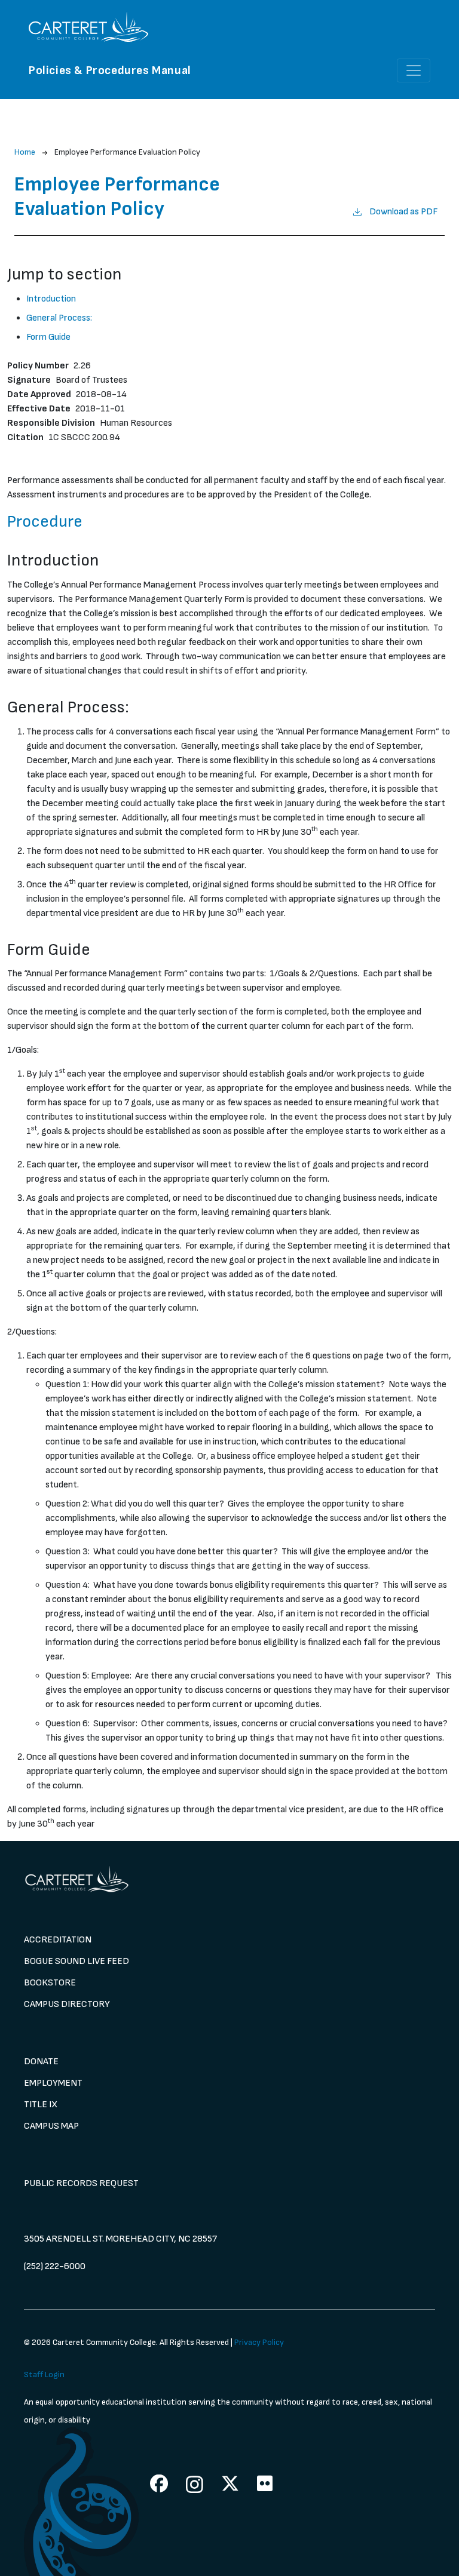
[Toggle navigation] (414, 70)
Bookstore (50, 1983)
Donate (41, 2062)
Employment (53, 2083)
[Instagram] (195, 2484)
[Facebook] (159, 2483)
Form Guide (48, 337)
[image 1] (229, 1879)
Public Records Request (81, 2183)
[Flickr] (265, 2483)
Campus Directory (67, 2004)
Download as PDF (403, 212)
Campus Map (51, 2126)
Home (25, 152)
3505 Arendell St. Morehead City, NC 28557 (120, 2239)
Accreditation (58, 1940)
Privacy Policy (259, 2342)
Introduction (51, 299)
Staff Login (44, 2374)
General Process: (59, 318)
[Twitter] (230, 2483)
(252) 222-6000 (55, 2266)
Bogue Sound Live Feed (76, 1961)
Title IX (41, 2105)
